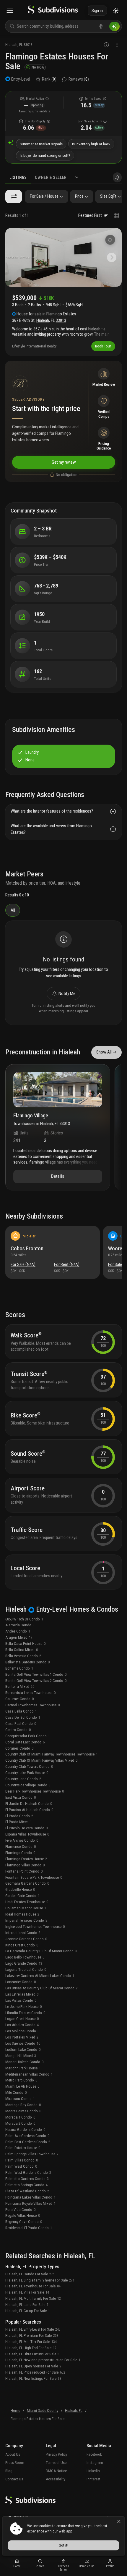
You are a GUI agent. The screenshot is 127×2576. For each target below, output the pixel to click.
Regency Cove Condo (24, 2222)
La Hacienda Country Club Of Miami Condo (41, 1951)
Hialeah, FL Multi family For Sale (33, 2298)
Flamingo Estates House (26, 1859)
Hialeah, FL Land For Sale (27, 2305)
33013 (28, 45)
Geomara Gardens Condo (27, 1883)
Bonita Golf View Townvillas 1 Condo (36, 1674)
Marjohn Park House (23, 2068)
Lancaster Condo (21, 1982)
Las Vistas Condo (21, 2000)
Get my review (63, 462)
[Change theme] (116, 11)
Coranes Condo (19, 1748)
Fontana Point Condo (24, 1871)
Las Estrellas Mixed (22, 1994)
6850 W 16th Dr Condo (24, 1619)
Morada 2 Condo (20, 2123)
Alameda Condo (20, 1625)
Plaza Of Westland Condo (27, 2191)
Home (15, 2411)
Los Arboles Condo (22, 2025)
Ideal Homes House (22, 1914)
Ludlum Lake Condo (23, 2050)
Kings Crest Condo (22, 1945)
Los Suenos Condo (23, 2043)
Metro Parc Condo (21, 2080)
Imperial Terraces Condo (26, 1920)
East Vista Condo (21, 1797)
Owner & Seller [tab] (51, 177)
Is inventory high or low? (91, 144)
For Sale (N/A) (23, 1264)
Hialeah (11, 45)
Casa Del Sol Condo (23, 1717)
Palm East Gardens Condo (28, 2142)
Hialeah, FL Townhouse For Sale (33, 2286)
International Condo (23, 1933)
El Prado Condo (19, 1816)
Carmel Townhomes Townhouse (32, 1705)
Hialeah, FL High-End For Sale (31, 2348)
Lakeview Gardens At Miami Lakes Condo (40, 1976)
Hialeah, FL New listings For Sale (33, 2378)
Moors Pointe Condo (23, 2111)
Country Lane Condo (23, 1779)
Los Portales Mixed (22, 2037)
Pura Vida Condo (20, 2210)
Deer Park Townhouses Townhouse (35, 1791)
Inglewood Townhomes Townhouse (35, 1927)
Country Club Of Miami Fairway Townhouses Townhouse (52, 1754)
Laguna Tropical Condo (26, 1970)
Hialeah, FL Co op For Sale (28, 2311)
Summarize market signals (41, 144)
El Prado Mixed (19, 1822)
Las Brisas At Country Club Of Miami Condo (41, 1988)
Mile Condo (16, 2092)
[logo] (53, 11)
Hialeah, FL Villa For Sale (27, 2292)
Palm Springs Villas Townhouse (32, 2154)
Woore (115, 1248)
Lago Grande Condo (24, 1963)
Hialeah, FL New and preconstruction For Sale (43, 2360)
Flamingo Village (31, 1116)
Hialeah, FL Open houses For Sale (33, 2366)
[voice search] (101, 26)
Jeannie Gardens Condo (26, 1939)
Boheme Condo (19, 1668)
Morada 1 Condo (20, 2117)
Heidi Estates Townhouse (27, 1902)
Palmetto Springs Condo (26, 2185)
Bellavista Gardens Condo (27, 1662)
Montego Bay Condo (23, 2105)
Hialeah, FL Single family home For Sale (40, 2280)
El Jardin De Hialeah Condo (29, 1804)
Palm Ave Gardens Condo (27, 2136)
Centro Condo (18, 1730)
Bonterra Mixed (20, 1686)
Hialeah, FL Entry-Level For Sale (33, 2329)
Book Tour (103, 346)
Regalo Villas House (23, 2215)
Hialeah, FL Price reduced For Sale (35, 2372)
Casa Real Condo (21, 1724)
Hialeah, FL (74, 2411)
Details (58, 1176)
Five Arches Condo (22, 1840)
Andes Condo (18, 1631)
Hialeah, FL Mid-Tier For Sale (31, 2342)
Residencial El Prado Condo (29, 2228)
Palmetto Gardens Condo (27, 2179)
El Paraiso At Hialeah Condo (29, 1810)
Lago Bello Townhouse (25, 1957)
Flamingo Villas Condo (25, 1865)
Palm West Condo (21, 2166)
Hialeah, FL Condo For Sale (30, 2274)
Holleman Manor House (26, 1908)
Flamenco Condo (21, 1847)
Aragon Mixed (19, 1637)
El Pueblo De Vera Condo (26, 1828)
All (13, 910)
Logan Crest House (22, 2019)
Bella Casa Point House (25, 1644)
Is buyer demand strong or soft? (45, 155)
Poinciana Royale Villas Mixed (30, 2203)
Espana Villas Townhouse (27, 1834)
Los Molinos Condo (22, 2031)
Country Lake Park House (27, 1773)
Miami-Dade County (43, 2411)
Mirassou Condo (20, 2099)
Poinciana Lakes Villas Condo (30, 2197)
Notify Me (67, 994)
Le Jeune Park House (23, 2007)
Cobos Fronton (27, 1248)
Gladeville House (20, 1889)
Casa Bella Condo (21, 1711)
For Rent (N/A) (67, 1264)
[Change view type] (116, 216)
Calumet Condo (19, 1699)
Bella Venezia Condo (23, 1656)
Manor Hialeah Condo (24, 2062)
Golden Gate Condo (22, 1896)
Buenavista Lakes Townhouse (30, 1693)
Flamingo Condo (20, 1853)
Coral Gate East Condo (25, 1742)
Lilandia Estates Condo (25, 2013)
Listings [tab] (18, 177)
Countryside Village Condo (28, 1785)
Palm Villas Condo (22, 2160)
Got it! (63, 2545)
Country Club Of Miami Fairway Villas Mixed (41, 1760)
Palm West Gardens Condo (28, 2173)
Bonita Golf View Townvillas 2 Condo (36, 1681)
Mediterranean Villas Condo (29, 2074)
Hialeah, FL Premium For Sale (32, 2335)
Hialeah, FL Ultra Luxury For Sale (32, 2354)
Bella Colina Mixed (22, 1650)
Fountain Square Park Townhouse (34, 1877)
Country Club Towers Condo (29, 1767)
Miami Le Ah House (22, 2086)
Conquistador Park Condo (28, 1736)
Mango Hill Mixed (21, 2056)
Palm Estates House (23, 2148)
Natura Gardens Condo (25, 2130)
